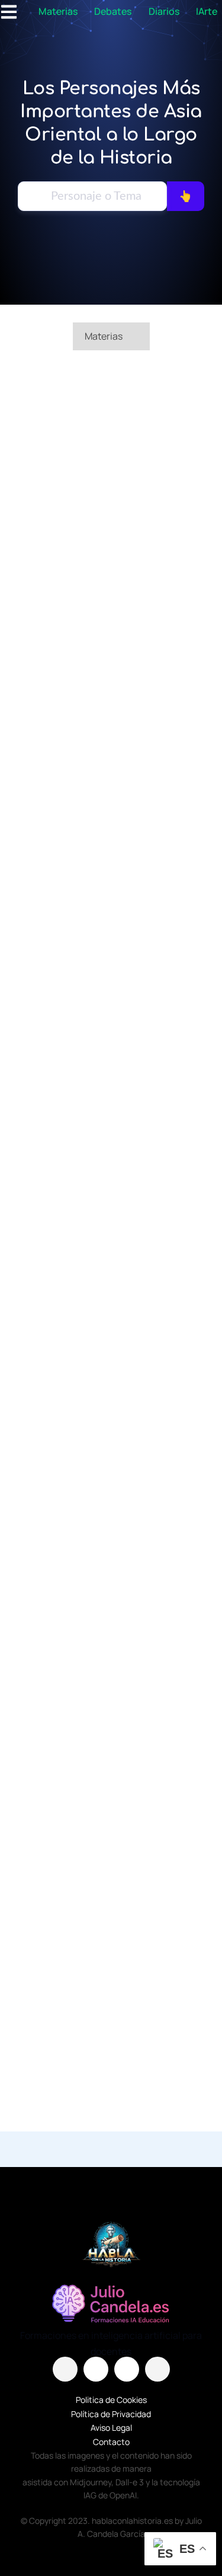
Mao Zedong (111, 507)
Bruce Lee (111, 1603)
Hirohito (111, 1165)
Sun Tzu (111, 945)
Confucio (111, 2042)
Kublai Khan (111, 726)
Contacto (111, 2442)
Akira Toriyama (111, 1367)
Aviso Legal (111, 2428)
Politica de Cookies (111, 2400)
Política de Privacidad (111, 2414)
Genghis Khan (111, 1823)
